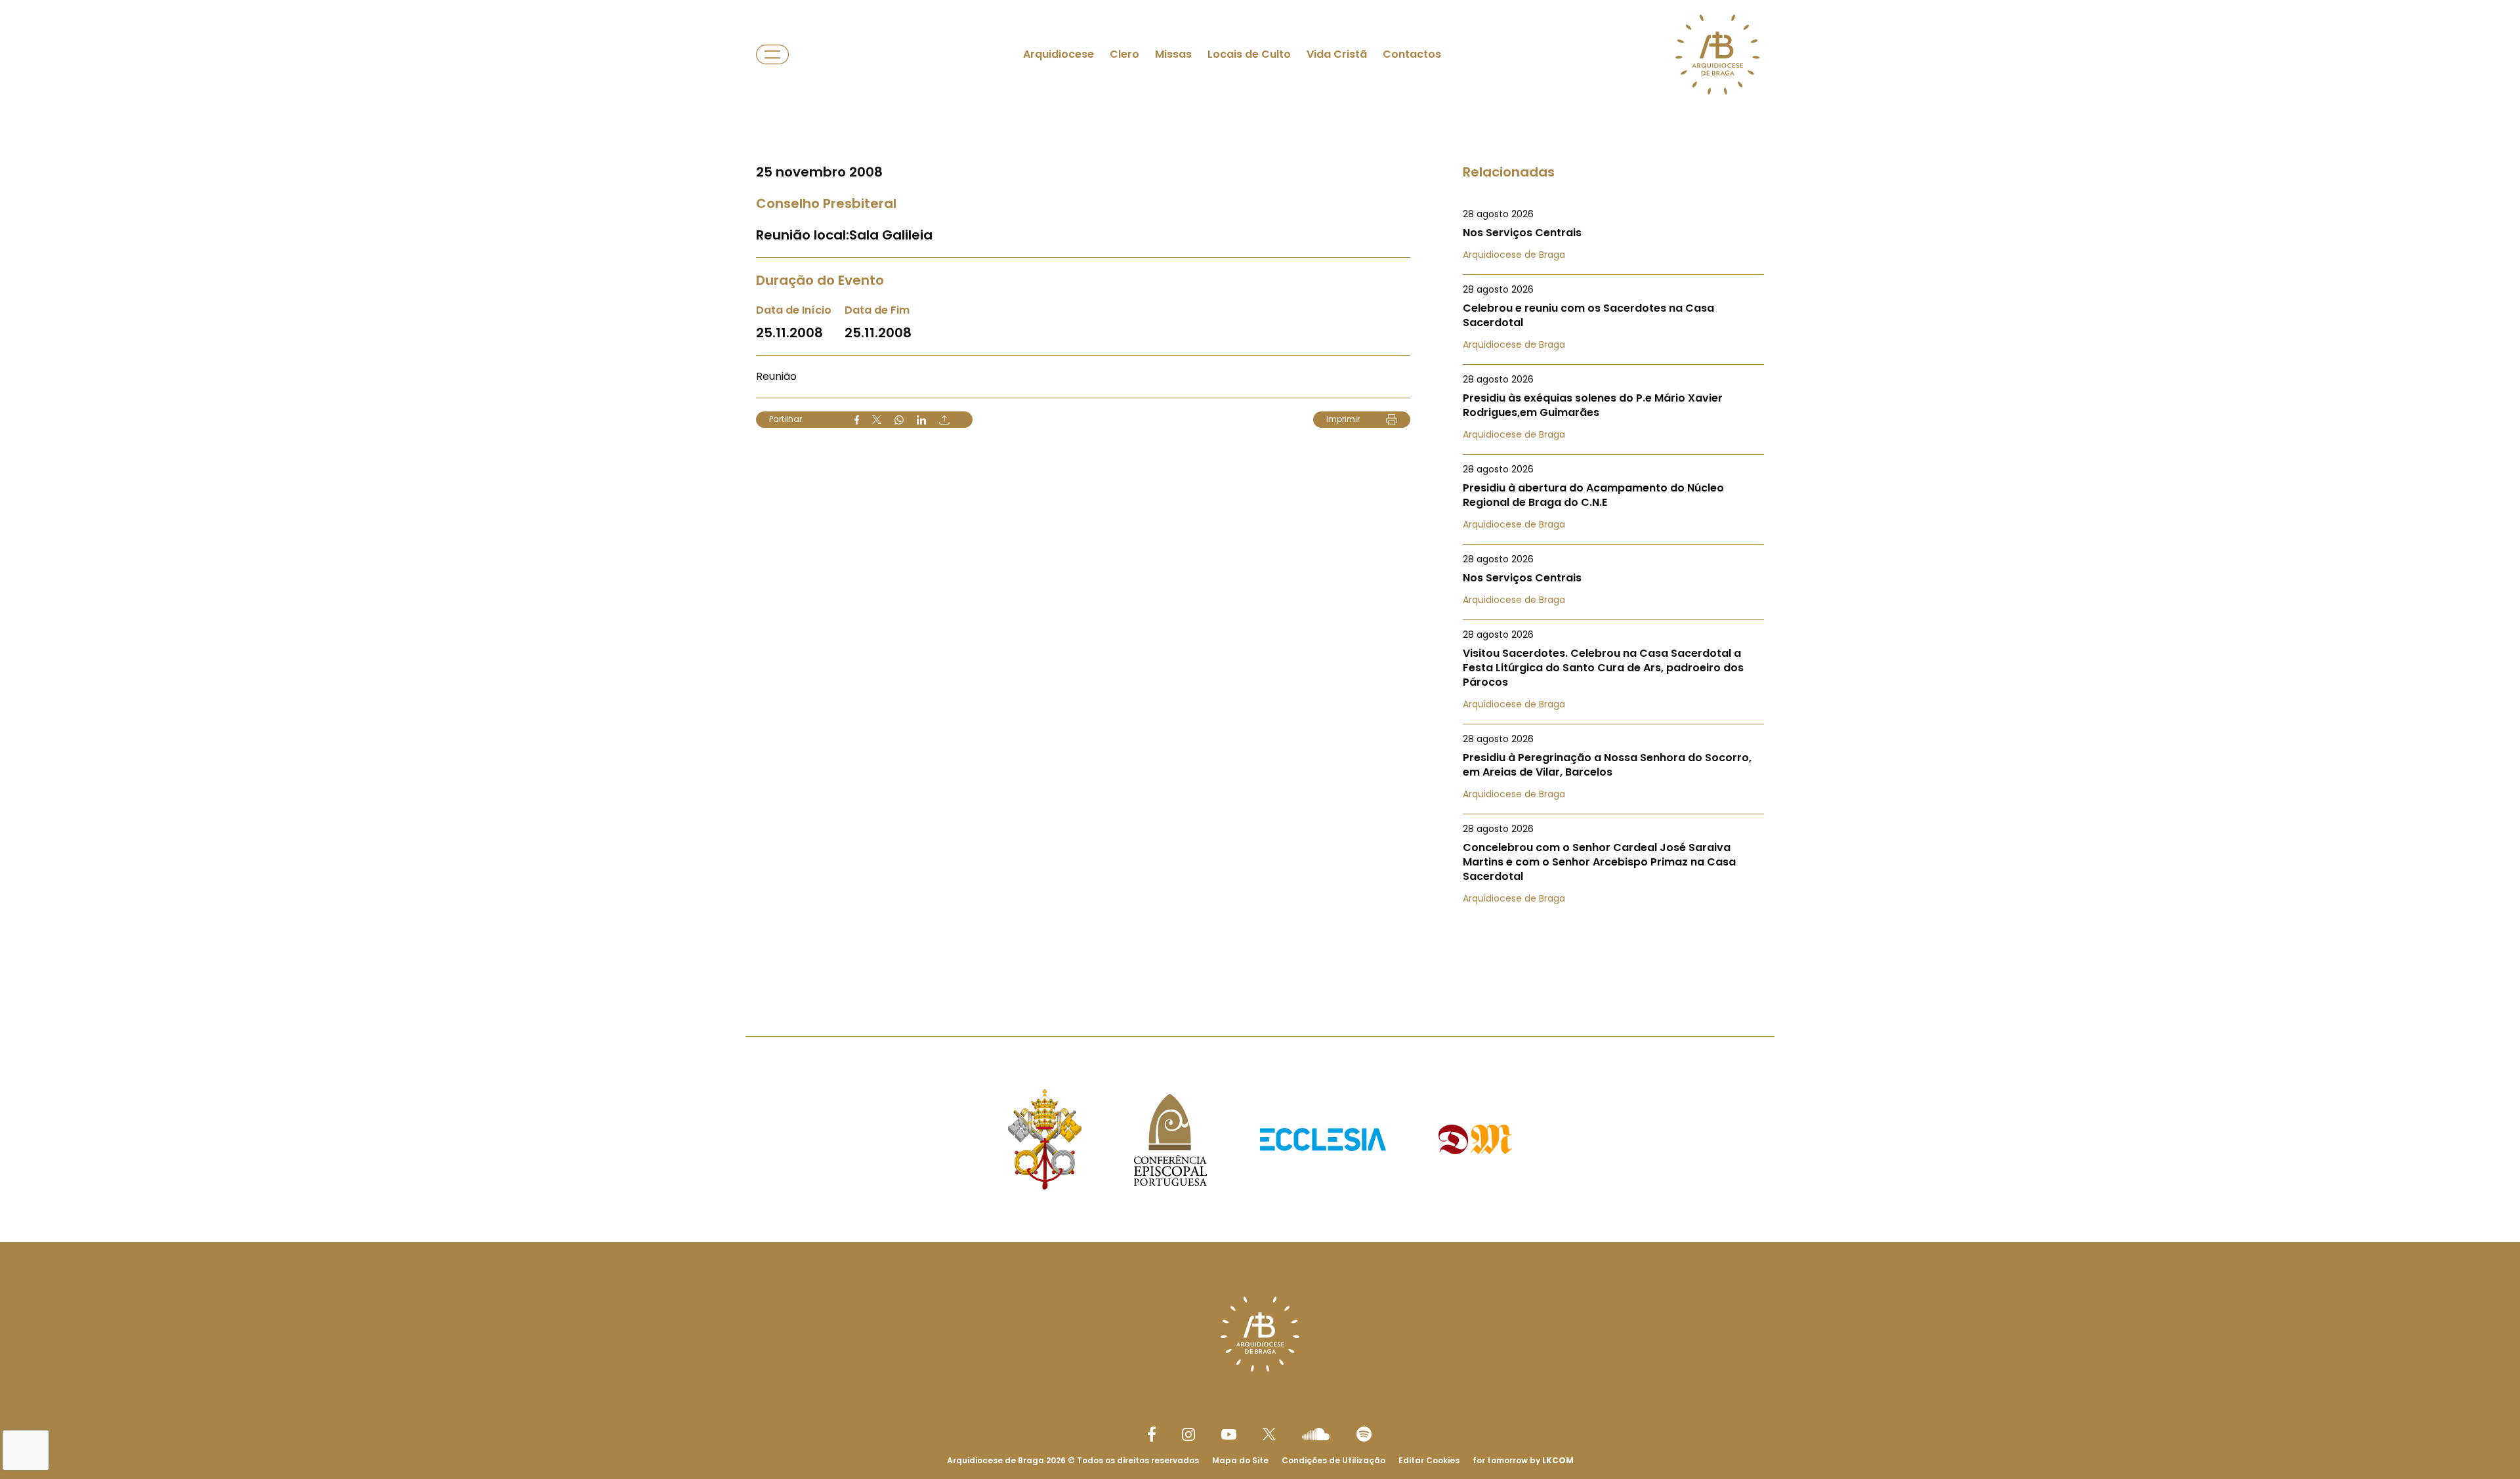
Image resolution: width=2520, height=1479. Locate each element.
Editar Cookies (1429, 1461)
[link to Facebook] (1152, 1434)
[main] (1260, 492)
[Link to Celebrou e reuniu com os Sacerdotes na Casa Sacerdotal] (1613, 317)
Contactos (1412, 54)
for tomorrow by (1523, 1460)
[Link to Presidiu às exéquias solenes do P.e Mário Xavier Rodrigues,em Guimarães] (1613, 407)
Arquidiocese (1059, 54)
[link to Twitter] (1269, 1434)
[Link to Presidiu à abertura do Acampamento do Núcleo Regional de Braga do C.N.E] (1613, 497)
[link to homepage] (1717, 54)
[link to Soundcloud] (1316, 1434)
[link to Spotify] (1364, 1434)
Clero (1124, 54)
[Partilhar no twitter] (877, 420)
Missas (1173, 54)
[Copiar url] (944, 420)
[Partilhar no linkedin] (921, 420)
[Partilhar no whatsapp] (899, 420)
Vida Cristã (1337, 54)
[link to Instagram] (1188, 1434)
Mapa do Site (1240, 1460)
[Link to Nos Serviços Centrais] (1613, 234)
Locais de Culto (1249, 54)
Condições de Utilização (1333, 1460)
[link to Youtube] (1229, 1434)
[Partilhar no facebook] (857, 420)
